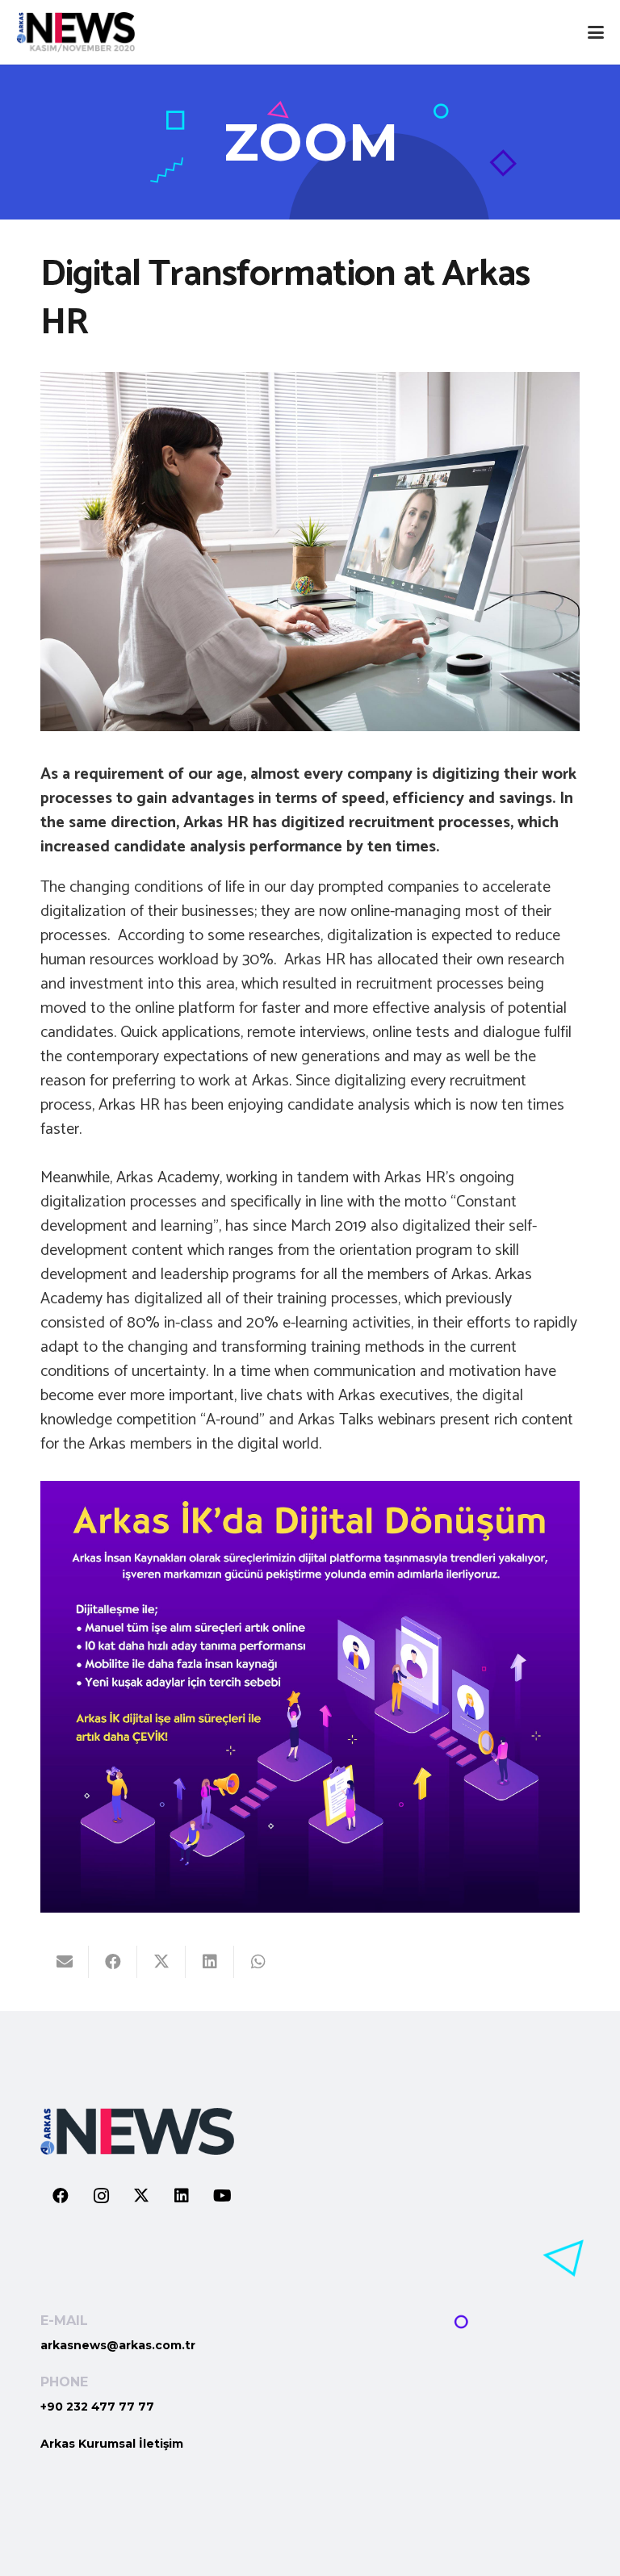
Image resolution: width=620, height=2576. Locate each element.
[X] (141, 2196)
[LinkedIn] (182, 2196)
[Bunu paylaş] (113, 1962)
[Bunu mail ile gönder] (65, 1962)
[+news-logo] (75, 32)
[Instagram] (101, 2196)
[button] (596, 32)
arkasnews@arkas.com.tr (118, 2345)
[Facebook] (61, 2196)
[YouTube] (222, 2196)
